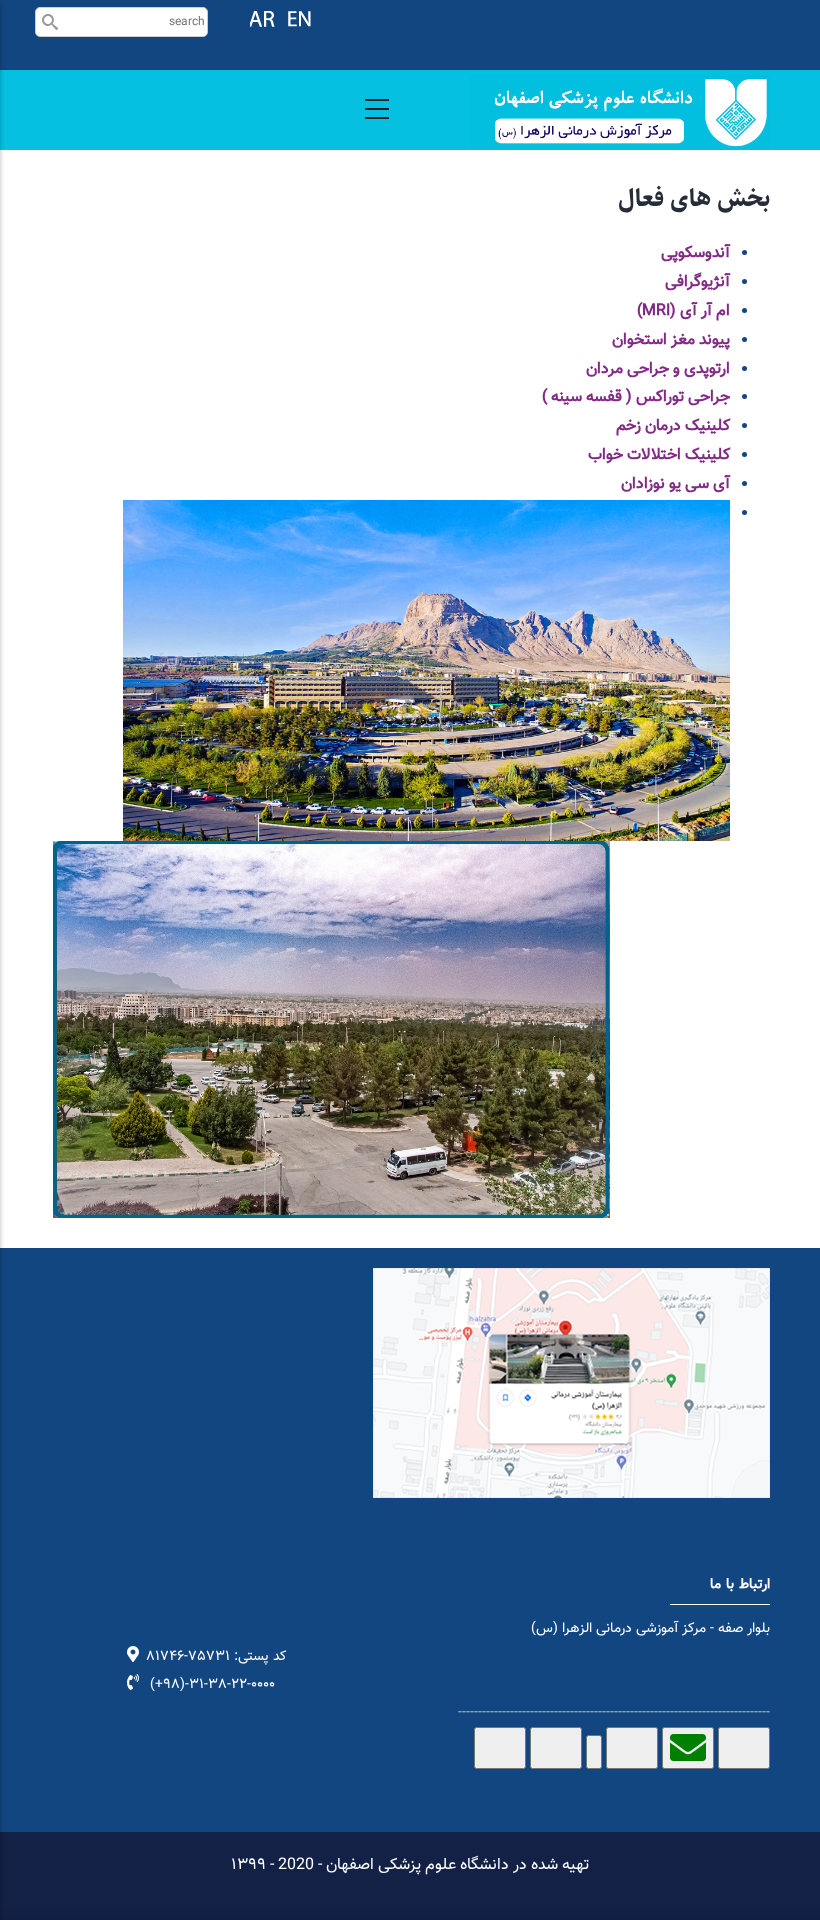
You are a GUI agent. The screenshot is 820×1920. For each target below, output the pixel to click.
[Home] (620, 112)
